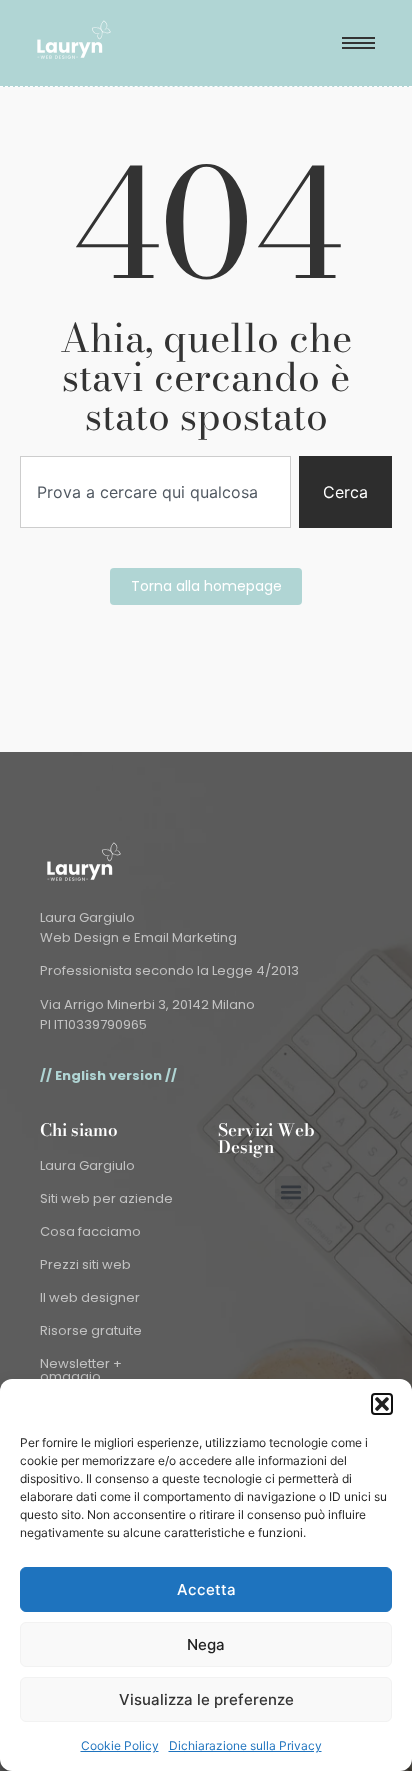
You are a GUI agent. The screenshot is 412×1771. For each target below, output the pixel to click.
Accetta (206, 1589)
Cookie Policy (120, 1745)
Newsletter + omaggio (81, 1370)
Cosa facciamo (90, 1231)
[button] (382, 1404)
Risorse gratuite (91, 1330)
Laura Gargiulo (87, 1165)
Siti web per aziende (106, 1198)
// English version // (108, 1075)
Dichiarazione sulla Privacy (245, 1745)
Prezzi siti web (85, 1264)
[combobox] (155, 492)
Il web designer (90, 1297)
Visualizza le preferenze (206, 1699)
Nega (206, 1644)
